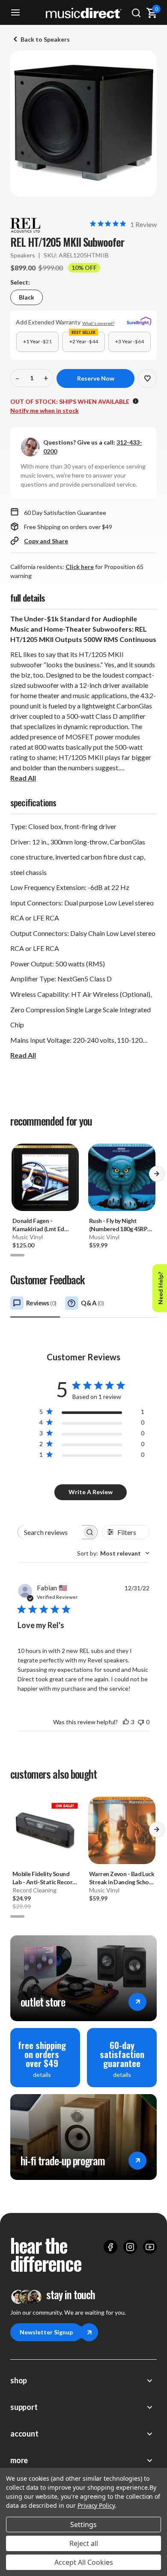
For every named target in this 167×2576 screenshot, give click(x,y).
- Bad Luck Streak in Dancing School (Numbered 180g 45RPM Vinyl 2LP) (122, 1878)
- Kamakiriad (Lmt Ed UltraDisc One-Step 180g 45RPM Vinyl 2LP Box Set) (41, 1225)
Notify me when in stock (45, 410)
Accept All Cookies (84, 2562)
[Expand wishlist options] (147, 378)
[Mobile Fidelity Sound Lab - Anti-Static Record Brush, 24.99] (45, 1830)
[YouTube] (150, 2247)
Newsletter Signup (46, 2332)
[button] (157, 1177)
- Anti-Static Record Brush (44, 1878)
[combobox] (113, 1553)
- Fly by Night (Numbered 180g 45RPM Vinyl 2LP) (121, 1225)
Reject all (84, 2543)
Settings (83, 2525)
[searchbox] (50, 1532)
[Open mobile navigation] (15, 13)
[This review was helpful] (126, 1722)
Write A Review (91, 1492)
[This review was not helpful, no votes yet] (141, 1722)
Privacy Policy (96, 2505)
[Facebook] (110, 2247)
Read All (23, 778)
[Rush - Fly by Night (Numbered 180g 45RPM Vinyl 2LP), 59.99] (122, 1177)
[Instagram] (130, 2247)
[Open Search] (136, 13)
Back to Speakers (45, 39)
